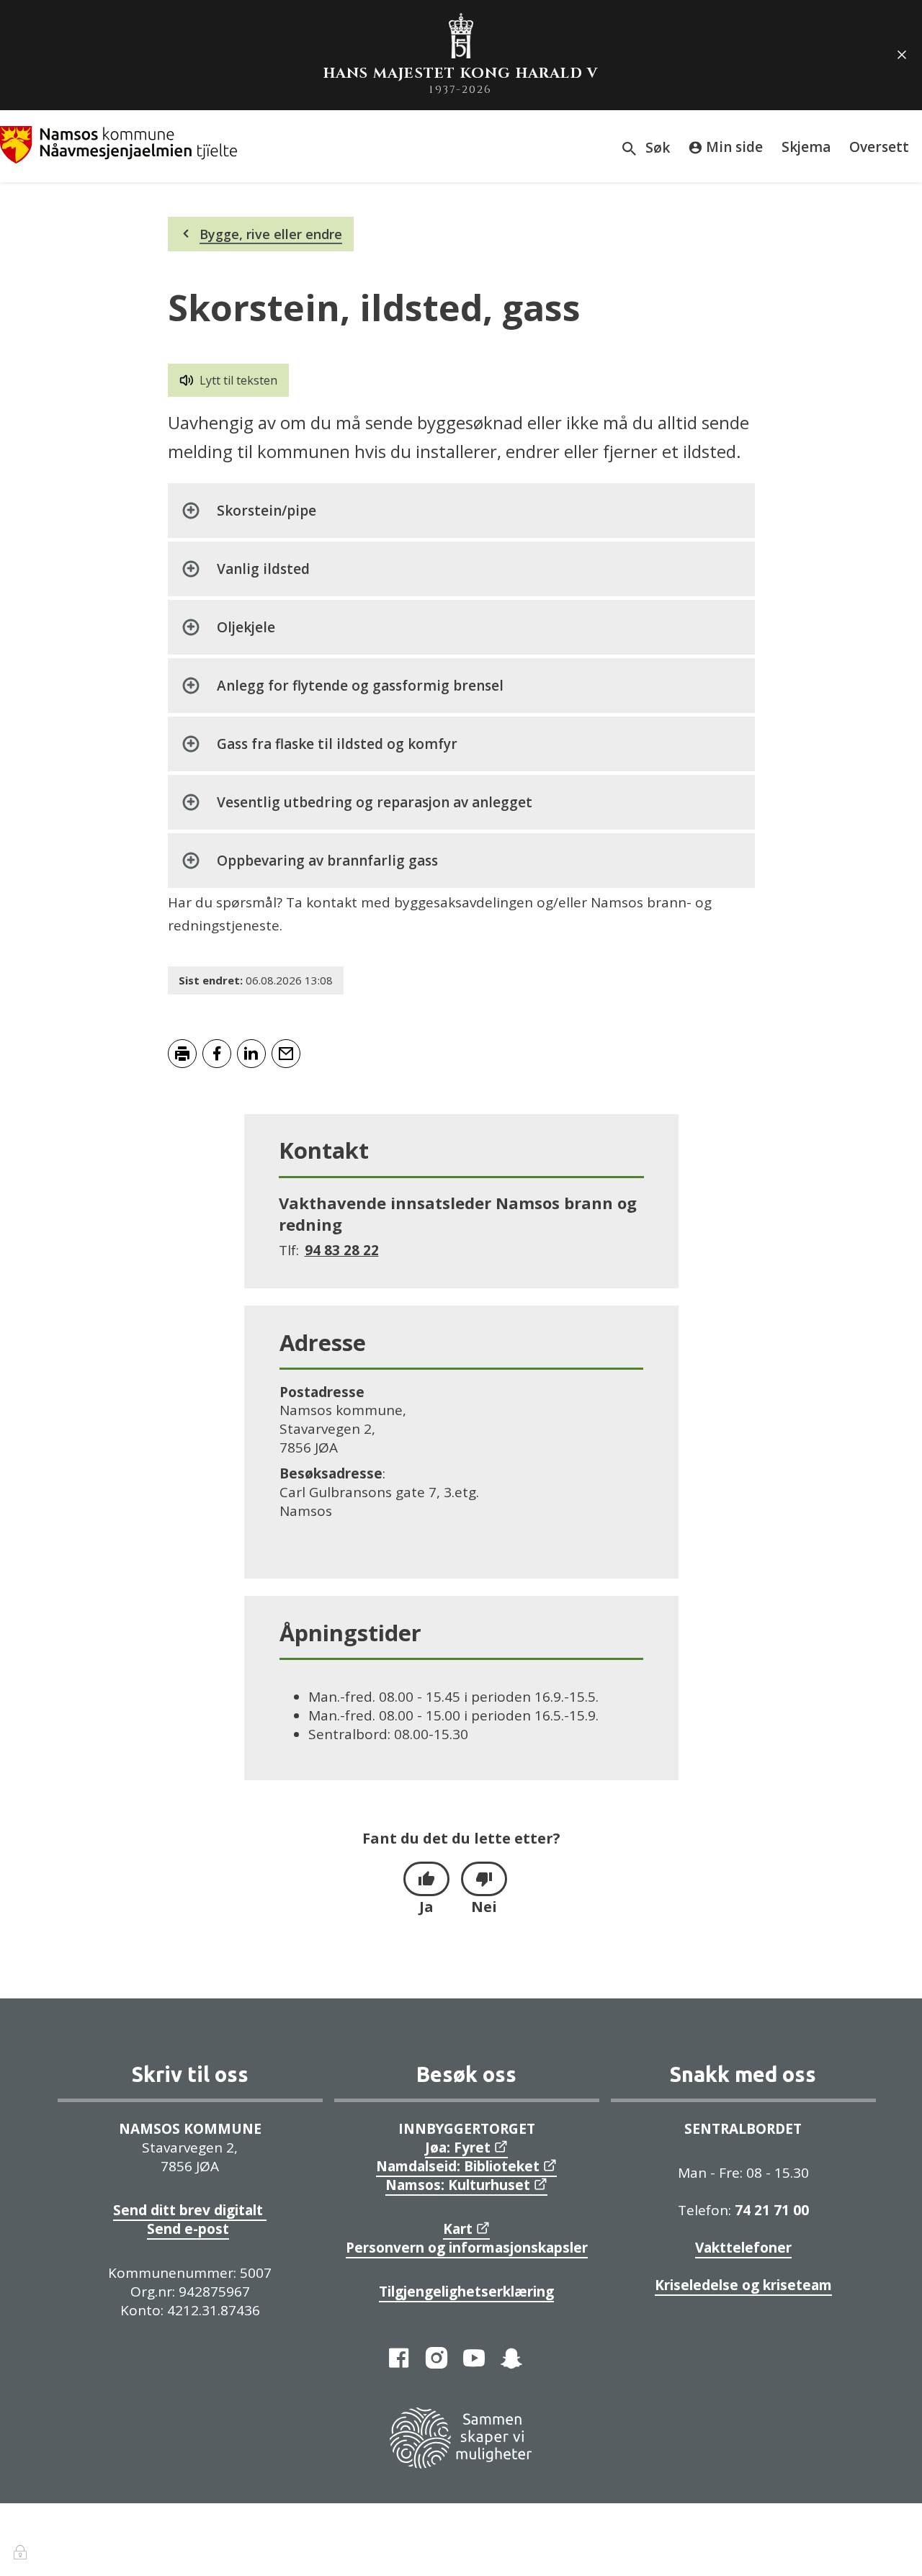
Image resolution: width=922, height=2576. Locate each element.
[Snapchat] (511, 2358)
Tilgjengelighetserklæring (466, 2292)
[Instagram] (437, 2358)
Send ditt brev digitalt (190, 2210)
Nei (484, 1907)
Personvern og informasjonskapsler (467, 2248)
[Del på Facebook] (217, 1054)
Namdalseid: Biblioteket (458, 2166)
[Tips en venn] (286, 1054)
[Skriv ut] (182, 1054)
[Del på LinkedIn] (251, 1054)
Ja (426, 1907)
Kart (458, 2229)
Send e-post (188, 2229)
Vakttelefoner (743, 2248)
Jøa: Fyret (458, 2148)
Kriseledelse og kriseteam (743, 2285)
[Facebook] (399, 2358)
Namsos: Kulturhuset (458, 2185)
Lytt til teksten (238, 380)
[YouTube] (474, 2358)
